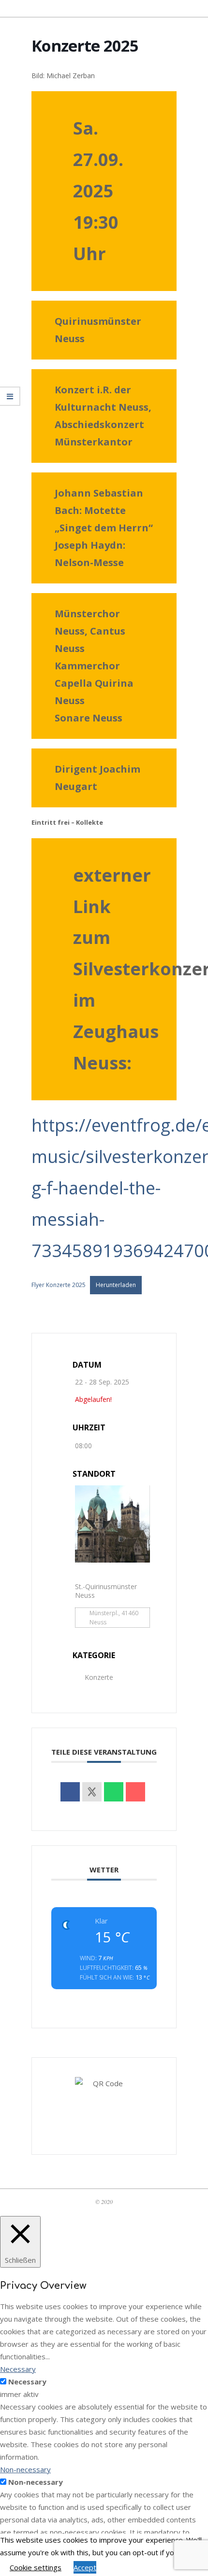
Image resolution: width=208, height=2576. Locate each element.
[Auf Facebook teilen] (70, 1792)
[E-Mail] (135, 1792)
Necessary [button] (18, 2369)
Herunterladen (116, 1285)
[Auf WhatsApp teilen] (114, 1792)
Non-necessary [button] (25, 2469)
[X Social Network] (92, 1792)
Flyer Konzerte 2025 (59, 1285)
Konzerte (99, 1677)
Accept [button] (85, 2567)
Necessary (27, 2382)
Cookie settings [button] (36, 2567)
